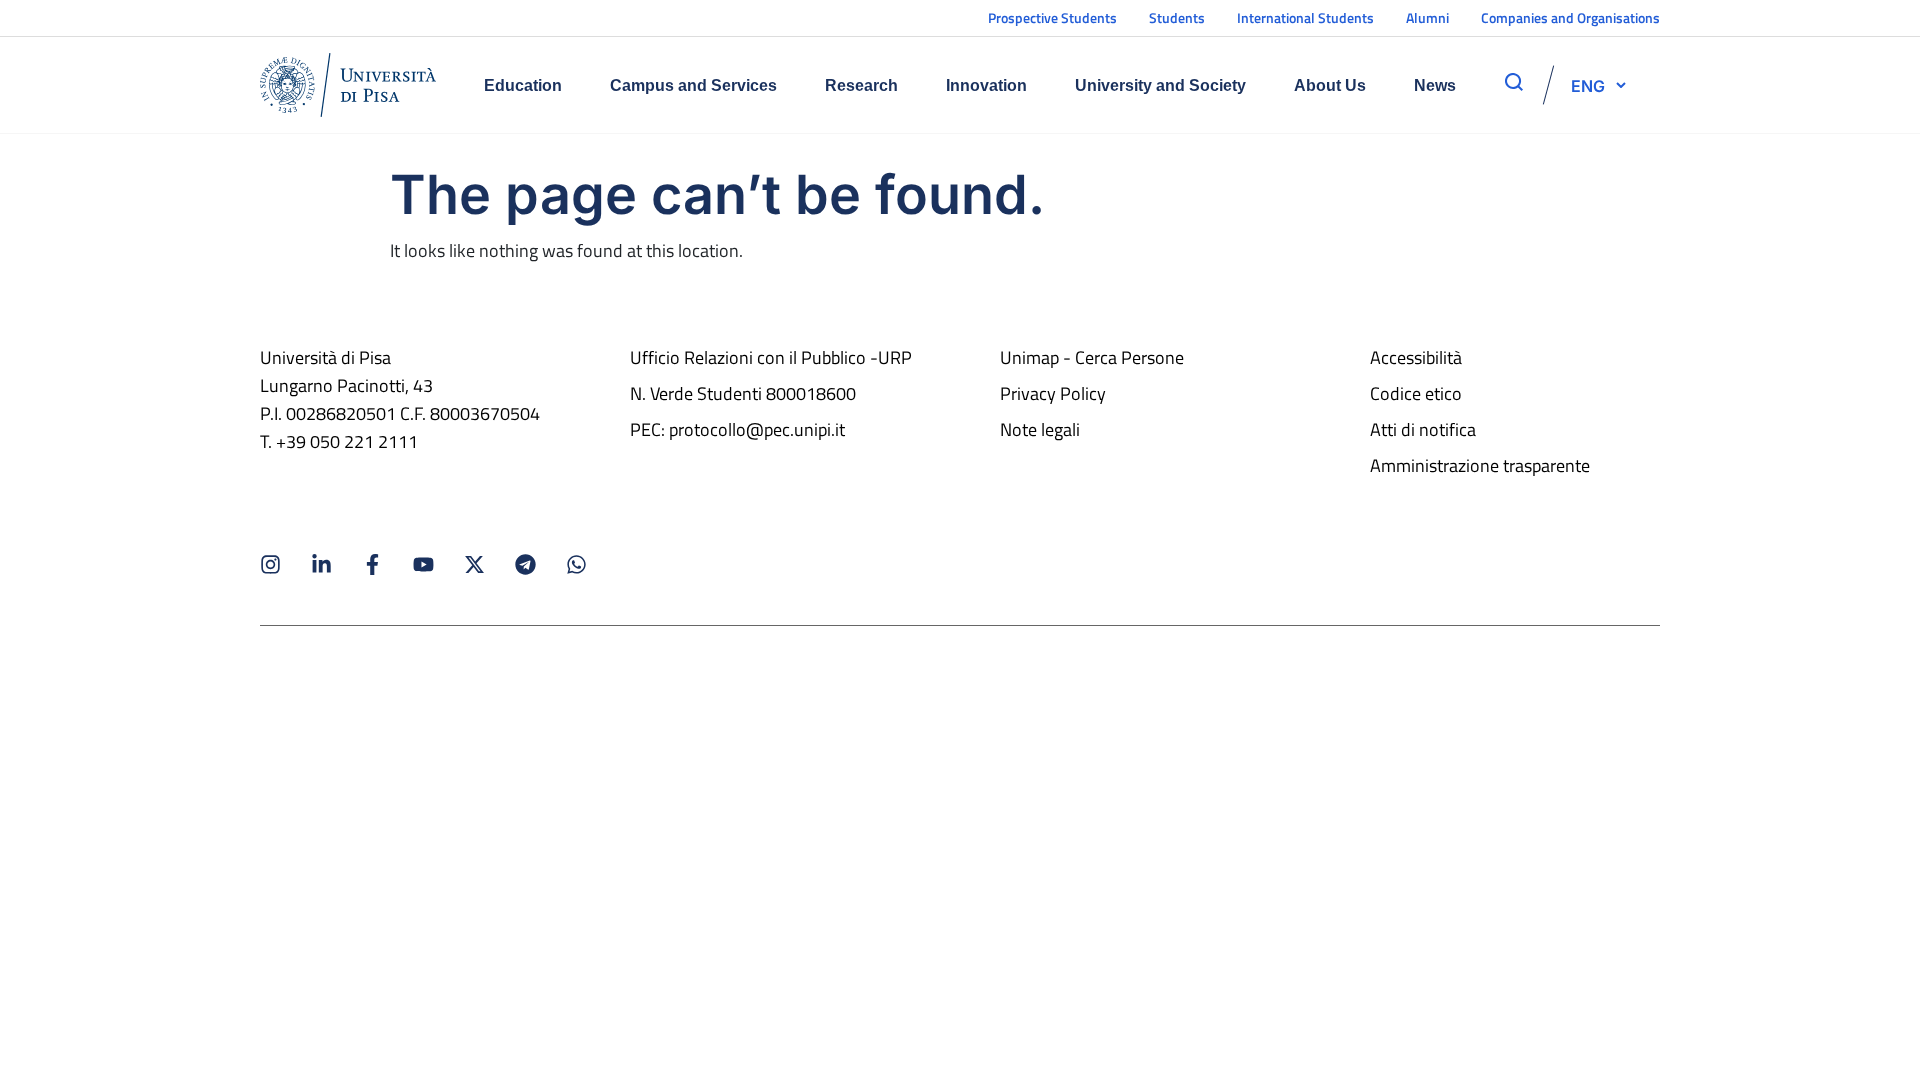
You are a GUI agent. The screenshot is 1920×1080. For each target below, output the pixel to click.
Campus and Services (693, 85)
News (1435, 85)
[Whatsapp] (576, 564)
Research (861, 85)
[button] (1588, 85)
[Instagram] (270, 564)
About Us (1330, 85)
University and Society (1160, 85)
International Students (1305, 17)
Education (523, 85)
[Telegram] (525, 564)
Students (1177, 17)
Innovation (986, 85)
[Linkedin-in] (321, 564)
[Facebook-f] (372, 564)
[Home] (348, 85)
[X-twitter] (474, 564)
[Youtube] (423, 564)
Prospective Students (1052, 17)
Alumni (1427, 17)
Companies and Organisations (1570, 17)
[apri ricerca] (1514, 82)
